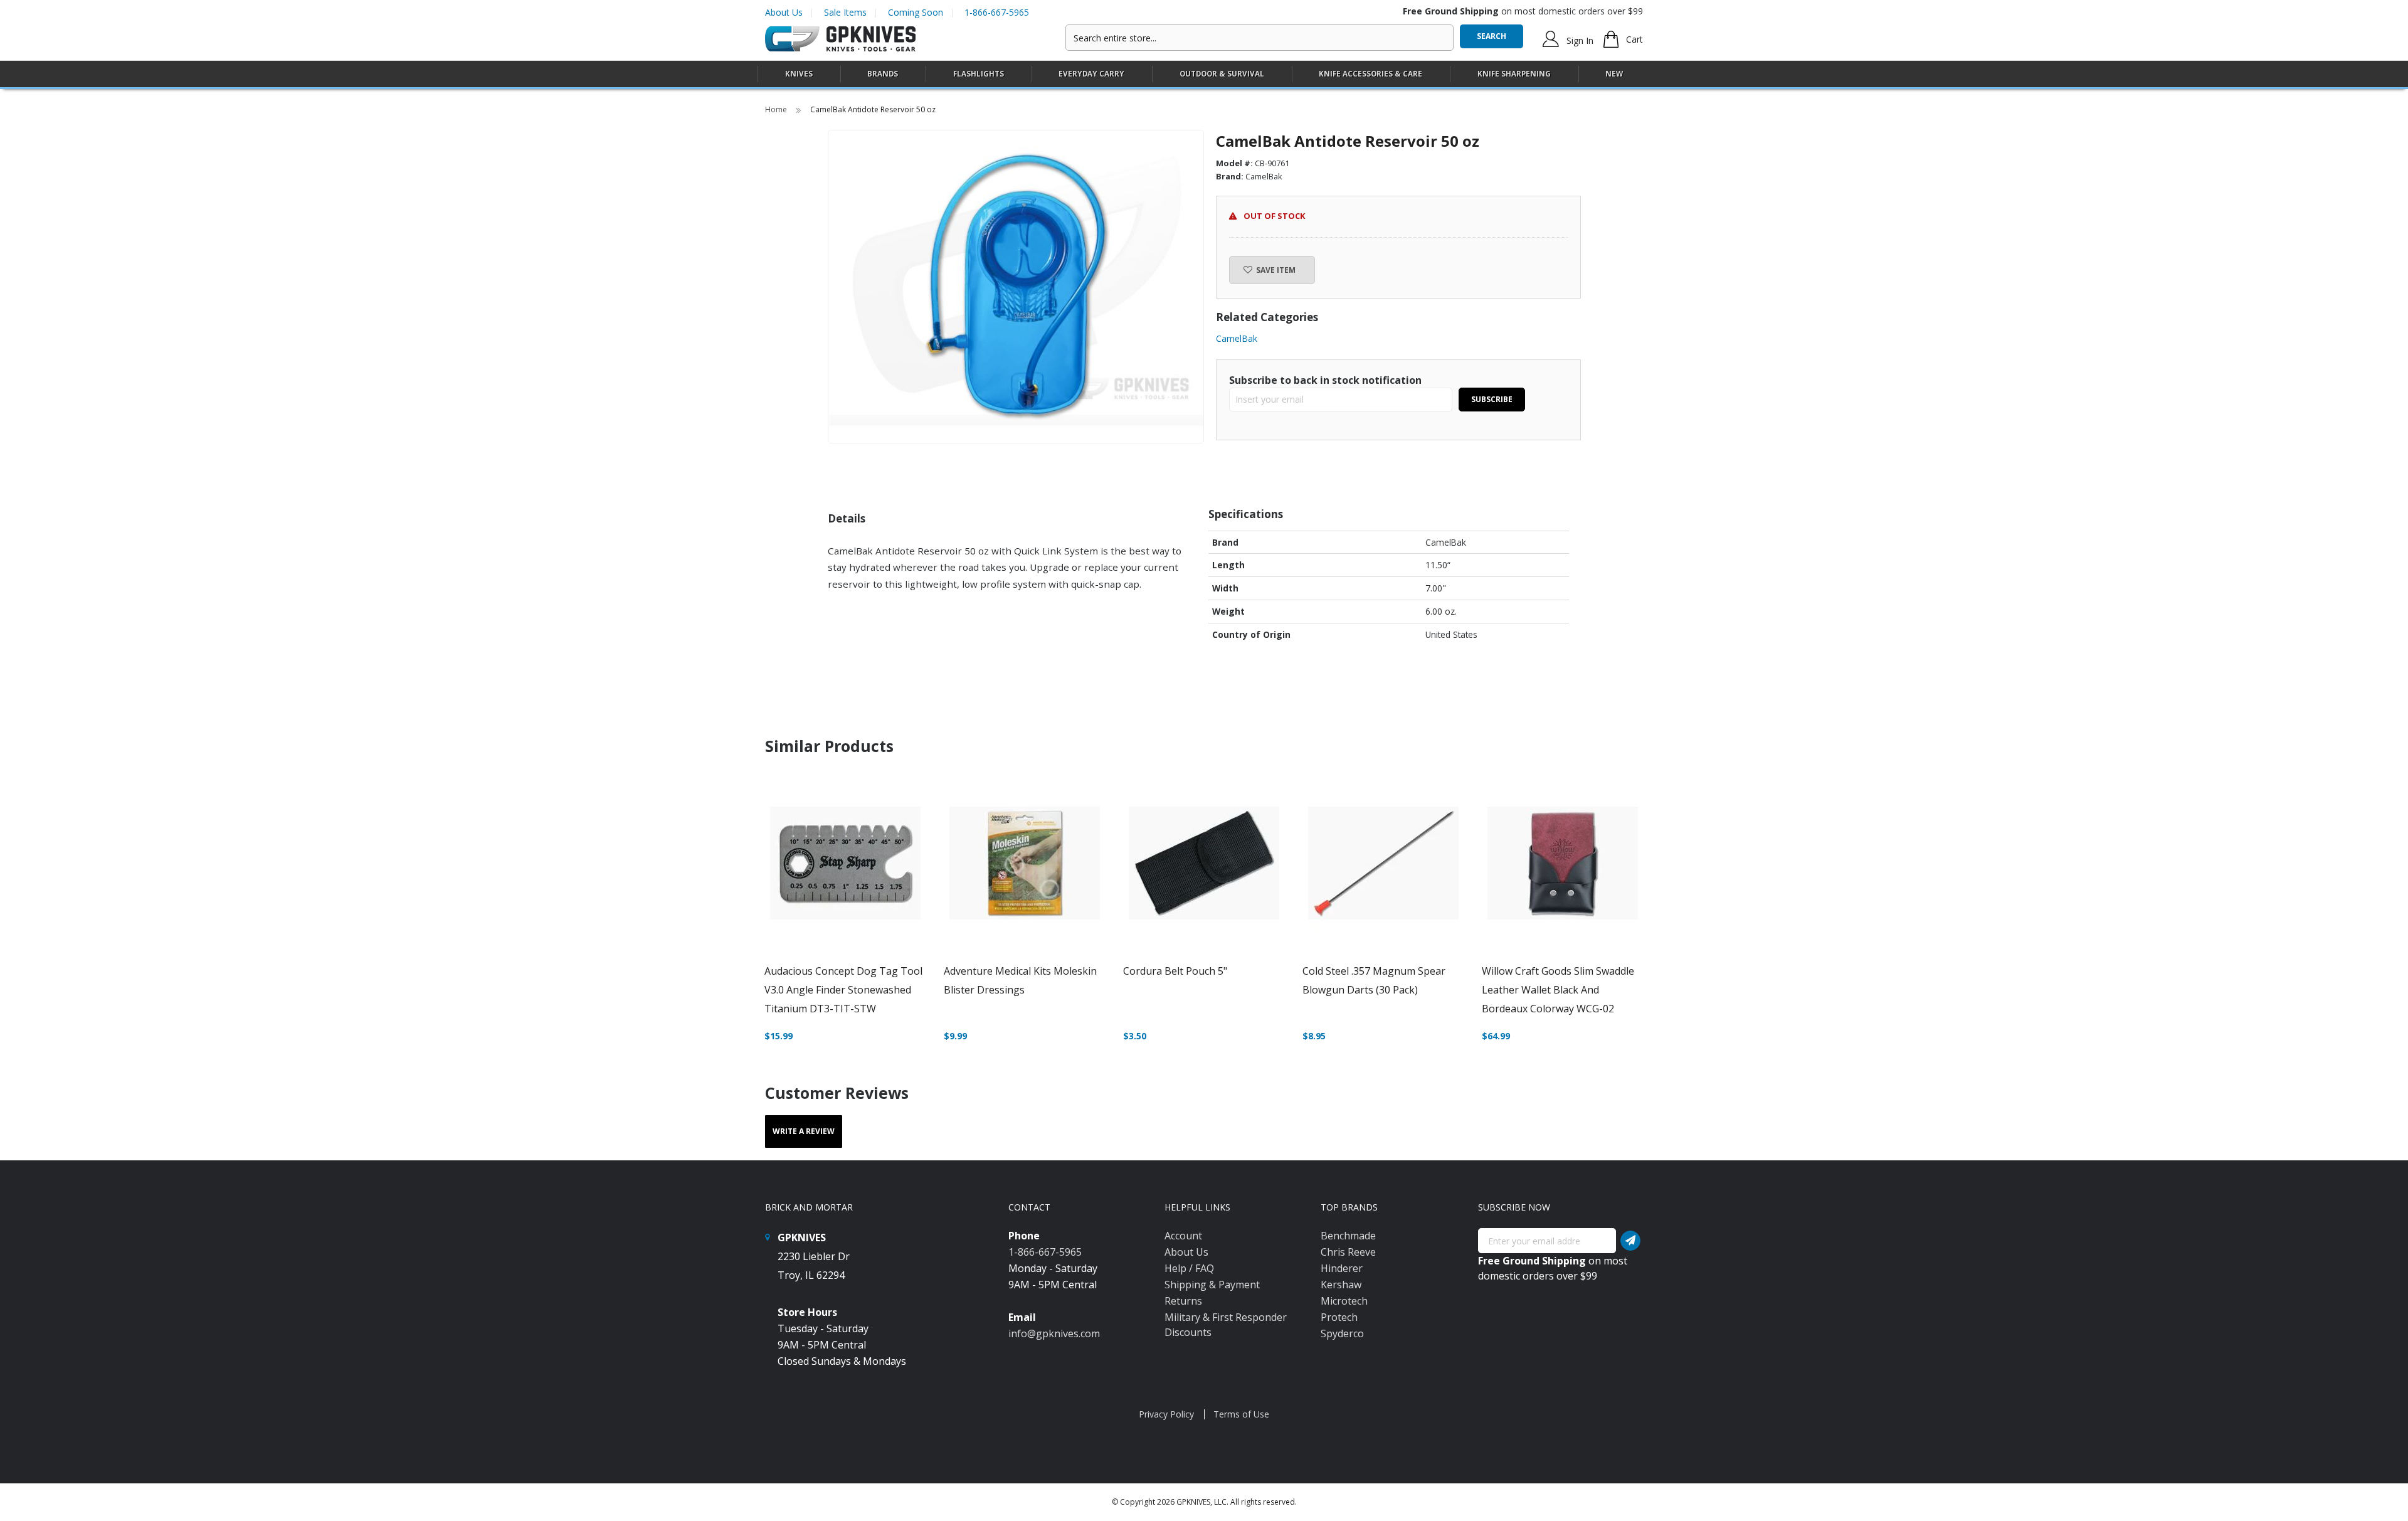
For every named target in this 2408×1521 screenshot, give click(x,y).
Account (1183, 1236)
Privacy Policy (1166, 1414)
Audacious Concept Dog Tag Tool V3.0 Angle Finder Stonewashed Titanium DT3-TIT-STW (843, 990)
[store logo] (840, 39)
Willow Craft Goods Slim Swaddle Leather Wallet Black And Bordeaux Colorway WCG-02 (1558, 990)
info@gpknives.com (1054, 1333)
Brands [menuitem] (883, 74)
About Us (784, 12)
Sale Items (845, 12)
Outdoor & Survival (1222, 74)
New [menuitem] (1614, 74)
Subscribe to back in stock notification (1325, 380)
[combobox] (1259, 38)
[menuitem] (799, 74)
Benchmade (1348, 1236)
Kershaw (1341, 1285)
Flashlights (979, 74)
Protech (1339, 1317)
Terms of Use (1241, 1414)
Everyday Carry (1091, 74)
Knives (799, 74)
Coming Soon (916, 12)
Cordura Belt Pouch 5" (1175, 971)
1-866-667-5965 (997, 12)
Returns (1183, 1301)
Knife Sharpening (1514, 74)
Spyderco (1342, 1333)
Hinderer (1342, 1268)
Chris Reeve (1348, 1252)
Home (777, 109)
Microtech (1344, 1301)
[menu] (1204, 74)
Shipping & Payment (1212, 1285)
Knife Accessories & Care (1370, 74)
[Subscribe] (1630, 1241)
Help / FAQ (1189, 1268)
